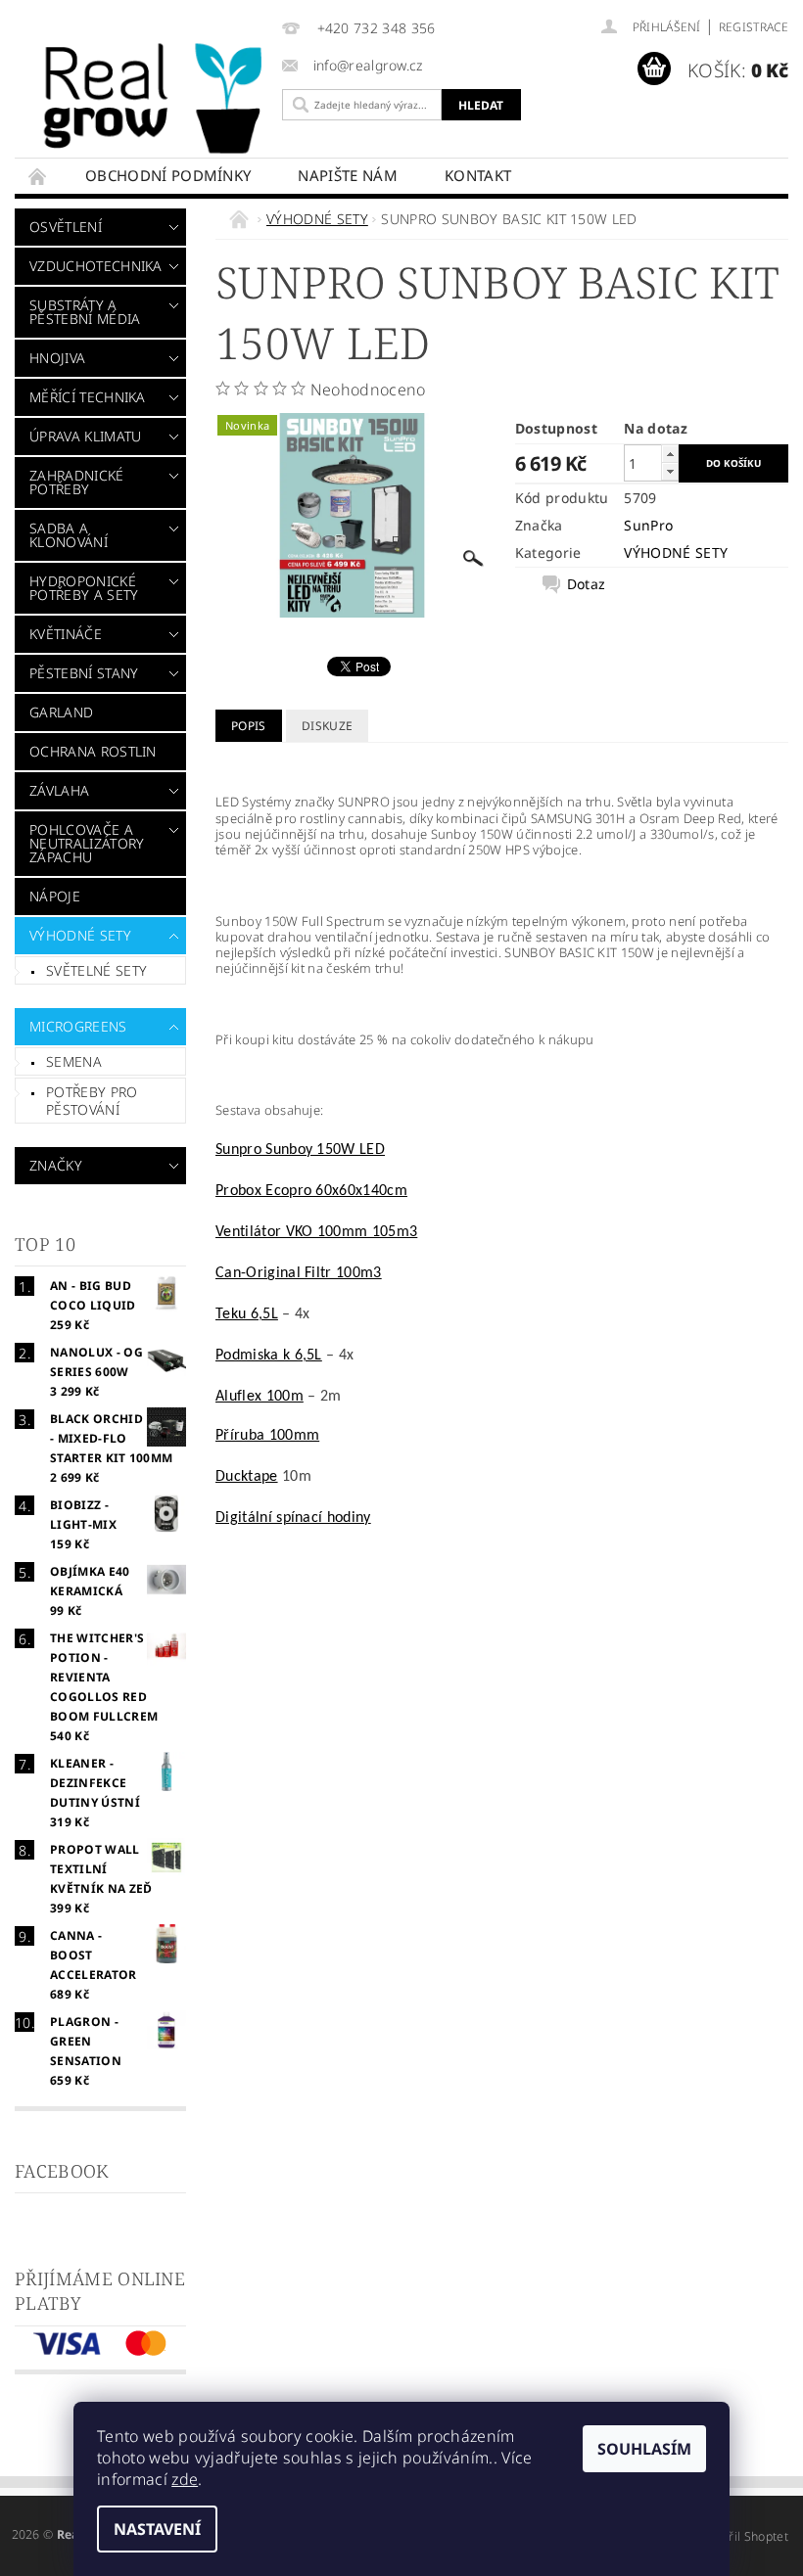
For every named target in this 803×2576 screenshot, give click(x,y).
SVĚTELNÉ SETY (96, 970)
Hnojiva (57, 358)
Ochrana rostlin (93, 751)
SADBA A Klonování (69, 535)
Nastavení (157, 2529)
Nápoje (55, 896)
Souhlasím (644, 2449)
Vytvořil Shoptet (743, 2536)
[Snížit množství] (670, 471)
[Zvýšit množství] (670, 454)
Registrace (754, 27)
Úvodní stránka (38, 176)
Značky (56, 1165)
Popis (249, 726)
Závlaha (59, 790)
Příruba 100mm (267, 1436)
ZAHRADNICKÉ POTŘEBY (77, 482)
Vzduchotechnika (95, 266)
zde (185, 2479)
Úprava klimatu (85, 436)
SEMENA (74, 1061)
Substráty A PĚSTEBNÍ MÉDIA (85, 312)
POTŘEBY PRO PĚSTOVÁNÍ (92, 1101)
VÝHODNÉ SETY (80, 935)
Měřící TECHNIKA (88, 397)
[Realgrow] (156, 98)
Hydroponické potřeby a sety (84, 588)
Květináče (66, 634)
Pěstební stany (84, 673)
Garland (61, 712)
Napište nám (348, 175)
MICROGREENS (78, 1026)
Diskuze (327, 726)
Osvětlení (66, 227)
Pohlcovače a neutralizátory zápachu (87, 843)
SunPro (648, 525)
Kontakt (478, 175)
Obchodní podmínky (168, 175)
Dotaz (587, 584)
